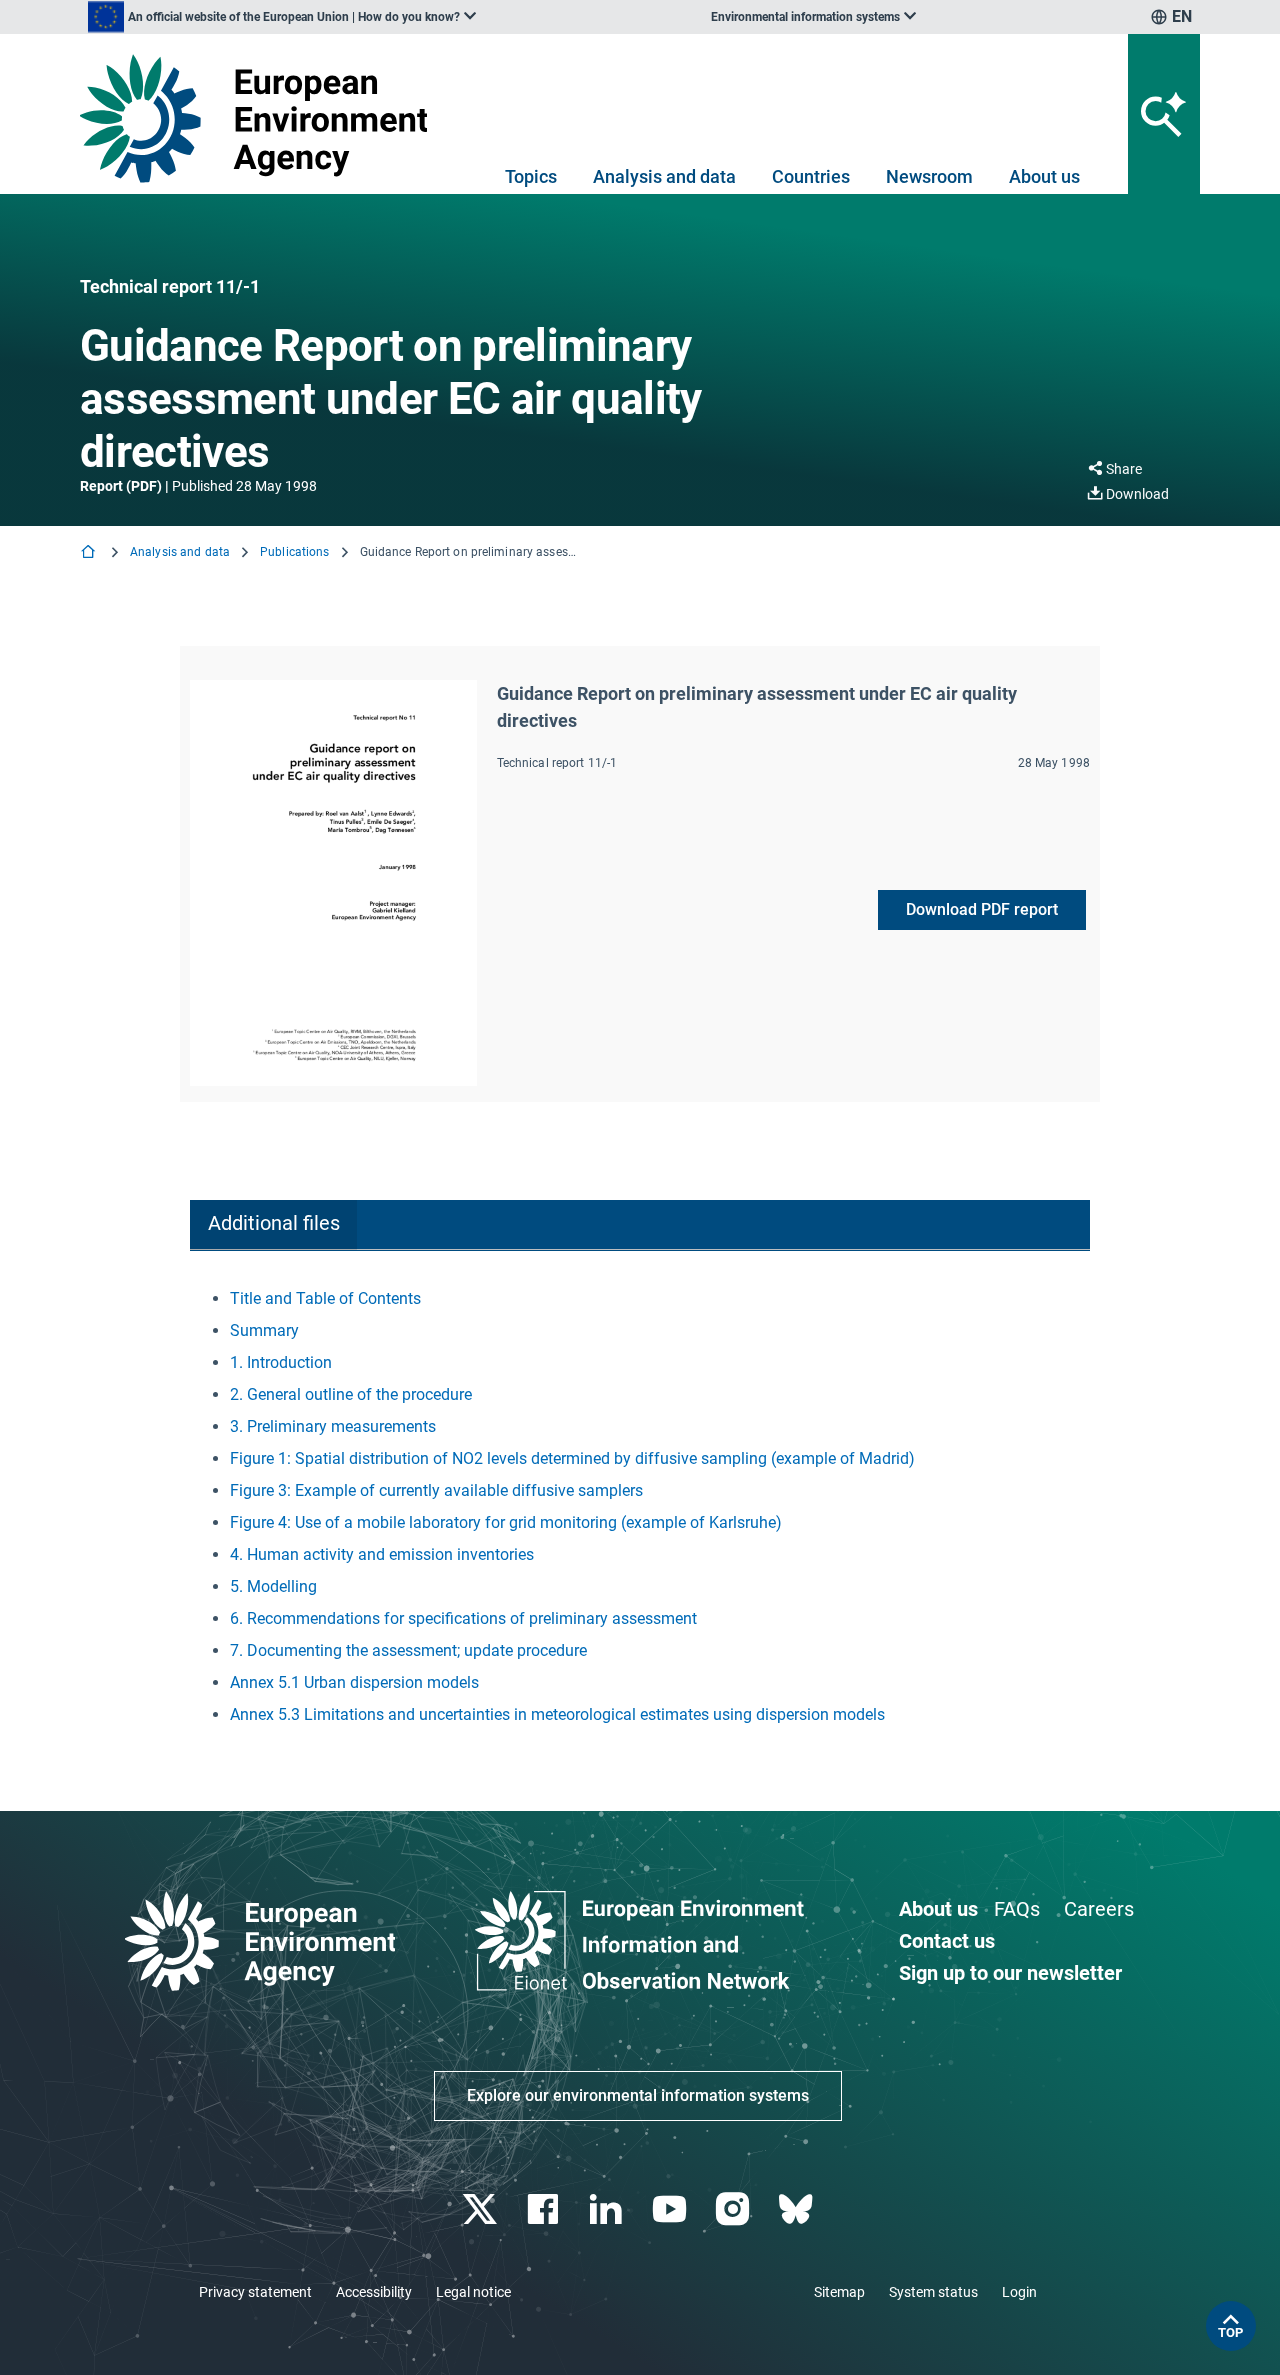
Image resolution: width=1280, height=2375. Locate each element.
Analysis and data (664, 176)
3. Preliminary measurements (333, 1426)
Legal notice (473, 2292)
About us (1044, 176)
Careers (1099, 1909)
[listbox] (282, 17)
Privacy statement (255, 2292)
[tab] (273, 1225)
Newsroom (929, 176)
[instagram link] (734, 2209)
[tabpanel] (640, 1507)
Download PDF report (982, 909)
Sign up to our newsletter (1010, 1973)
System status (933, 2292)
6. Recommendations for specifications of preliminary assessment (463, 1618)
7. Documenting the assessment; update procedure (408, 1650)
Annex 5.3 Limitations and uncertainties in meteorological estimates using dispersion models (557, 1714)
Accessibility (374, 2292)
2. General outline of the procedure (351, 1394)
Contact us (947, 1941)
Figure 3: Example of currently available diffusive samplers (436, 1490)
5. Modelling (273, 1586)
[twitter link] (481, 2209)
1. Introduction (281, 1362)
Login (1019, 2292)
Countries (811, 176)
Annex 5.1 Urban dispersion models (354, 1682)
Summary (264, 1330)
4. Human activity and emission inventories (382, 1554)
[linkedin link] (608, 2209)
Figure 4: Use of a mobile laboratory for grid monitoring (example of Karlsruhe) (506, 1522)
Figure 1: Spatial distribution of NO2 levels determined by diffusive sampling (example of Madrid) (572, 1458)
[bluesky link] (797, 2209)
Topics (531, 176)
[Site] (261, 118)
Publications (294, 552)
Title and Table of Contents (325, 1298)
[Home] (90, 553)
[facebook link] (545, 2209)
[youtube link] (671, 2209)
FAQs (1017, 1909)
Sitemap (839, 2292)
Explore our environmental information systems (638, 2095)
